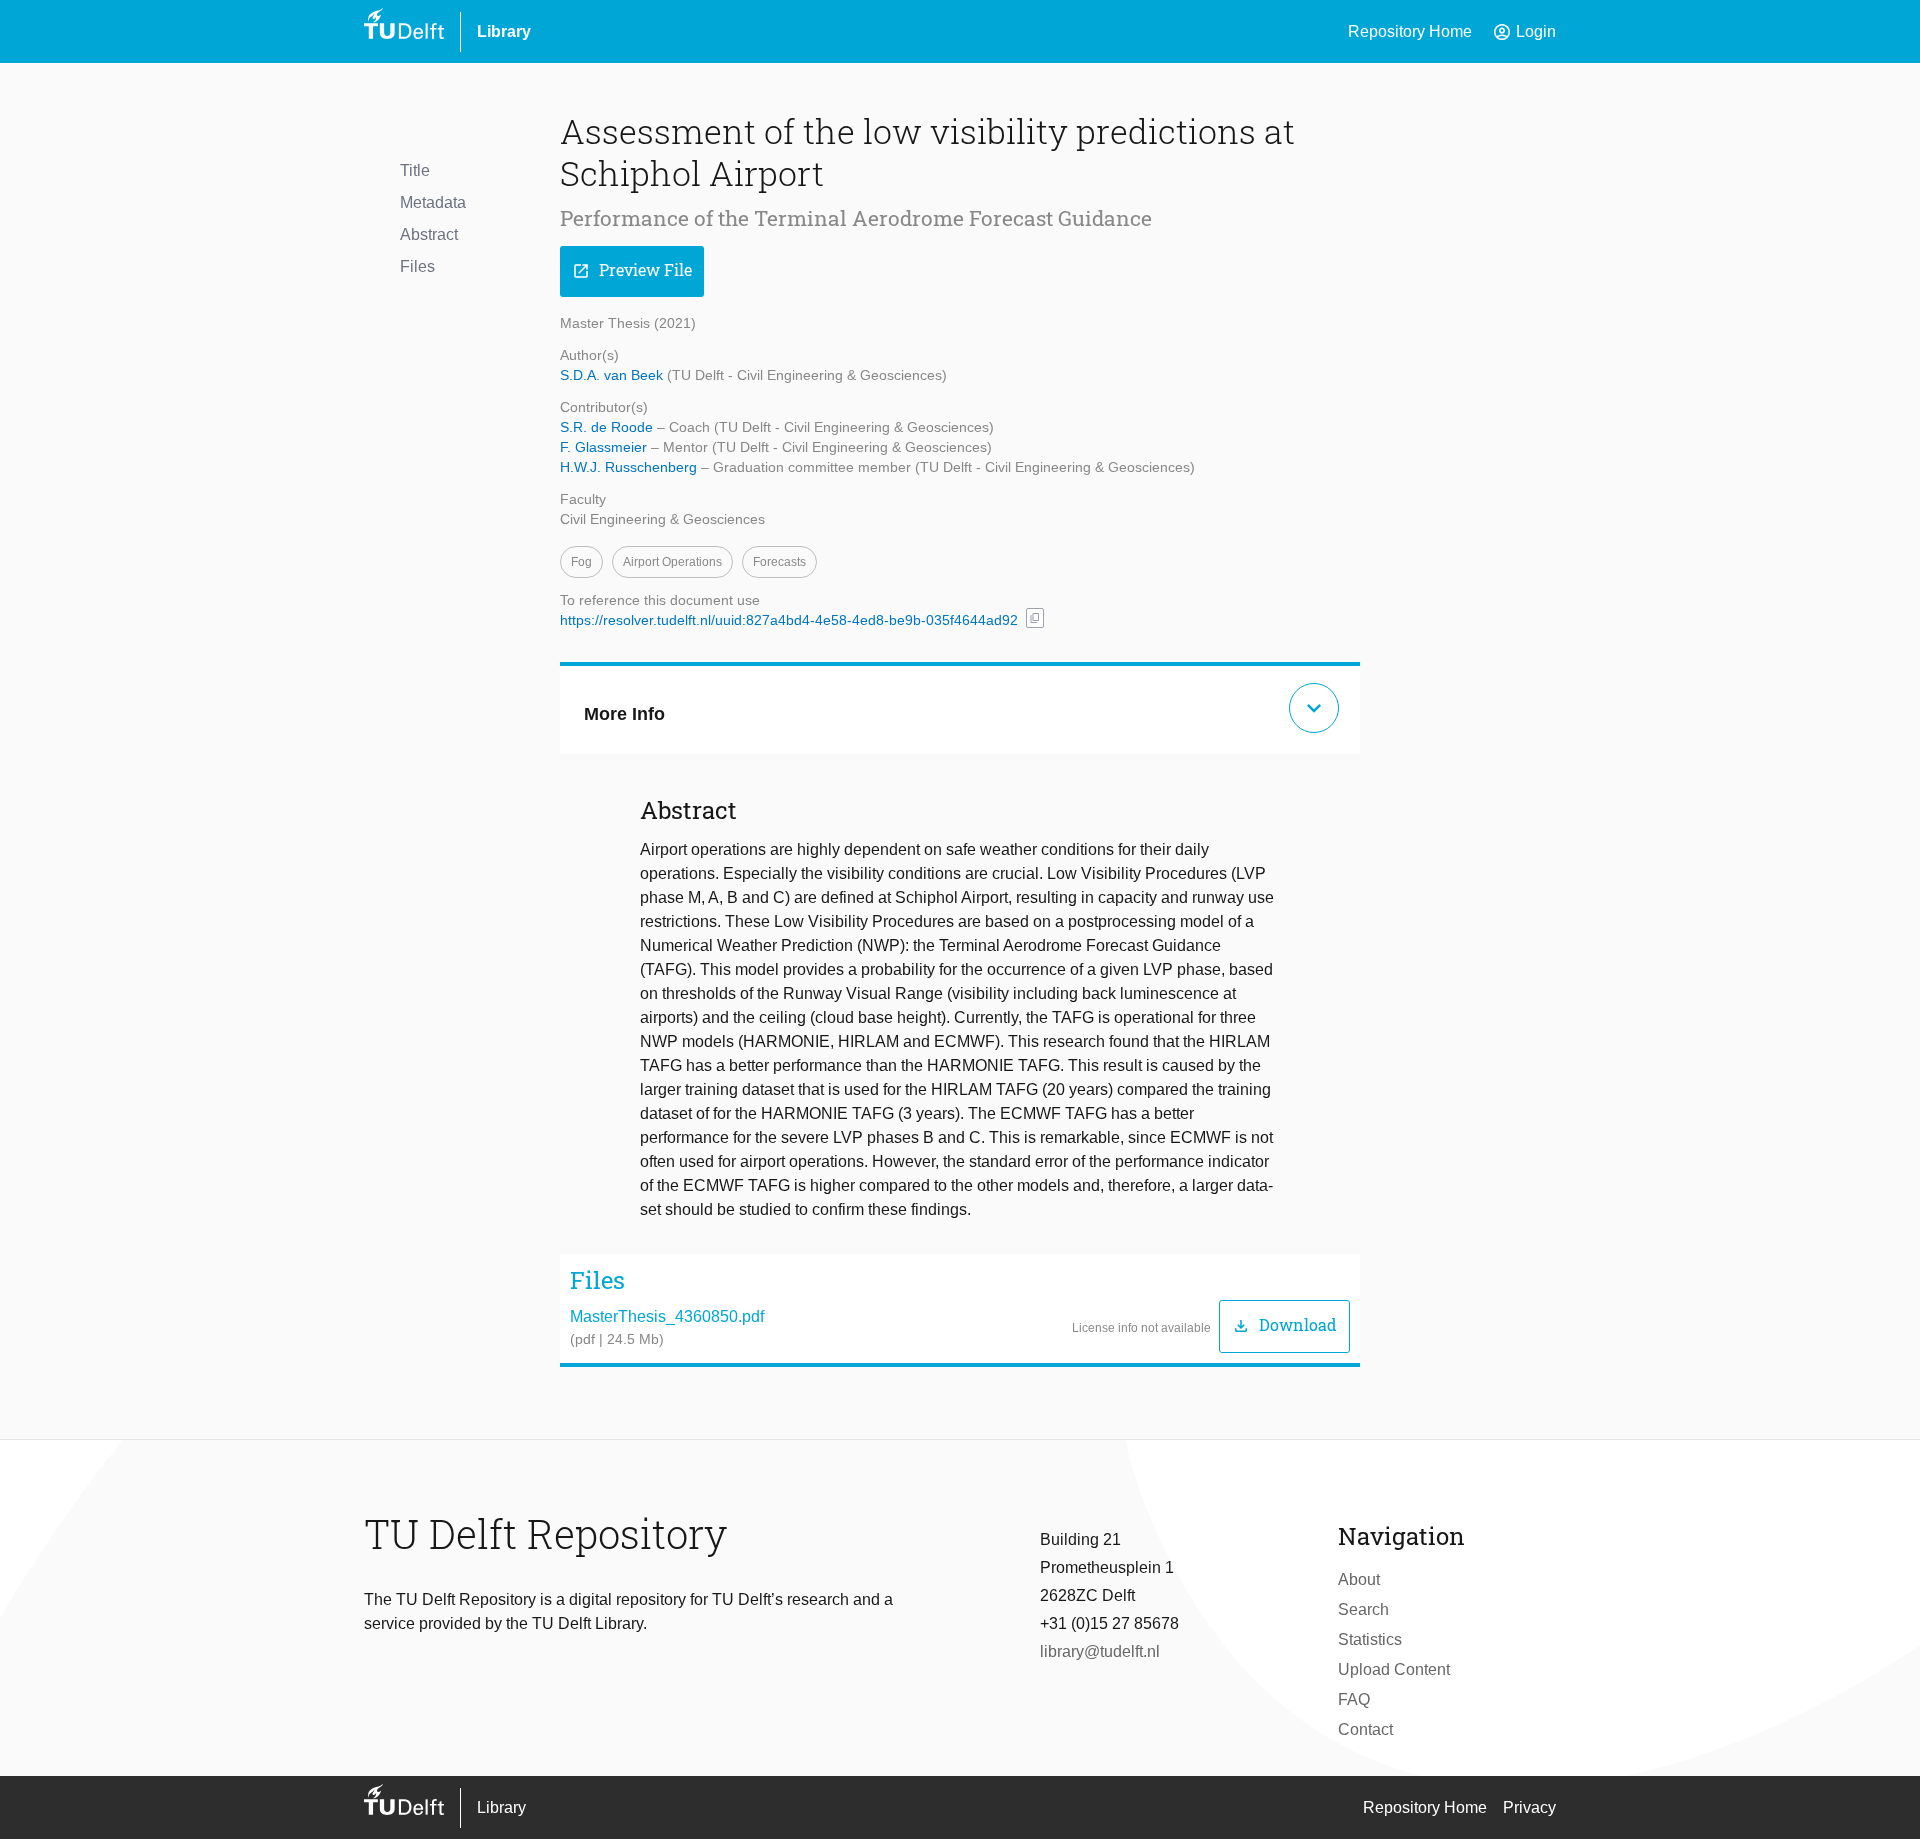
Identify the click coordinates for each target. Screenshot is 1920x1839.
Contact (1365, 1729)
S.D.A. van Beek (613, 375)
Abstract (429, 234)
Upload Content (1394, 1669)
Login (1524, 32)
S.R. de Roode (608, 427)
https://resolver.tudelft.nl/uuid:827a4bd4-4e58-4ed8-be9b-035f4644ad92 (789, 620)
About (1359, 1579)
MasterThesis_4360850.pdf (667, 1316)
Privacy (1529, 1807)
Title (415, 170)
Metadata (433, 202)
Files (417, 266)
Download (1284, 1325)
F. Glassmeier (605, 447)
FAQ (1354, 1699)
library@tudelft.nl (1100, 1651)
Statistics (1370, 1639)
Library (504, 31)
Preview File (632, 270)
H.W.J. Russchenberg (630, 467)
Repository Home (1410, 31)
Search (1363, 1609)
